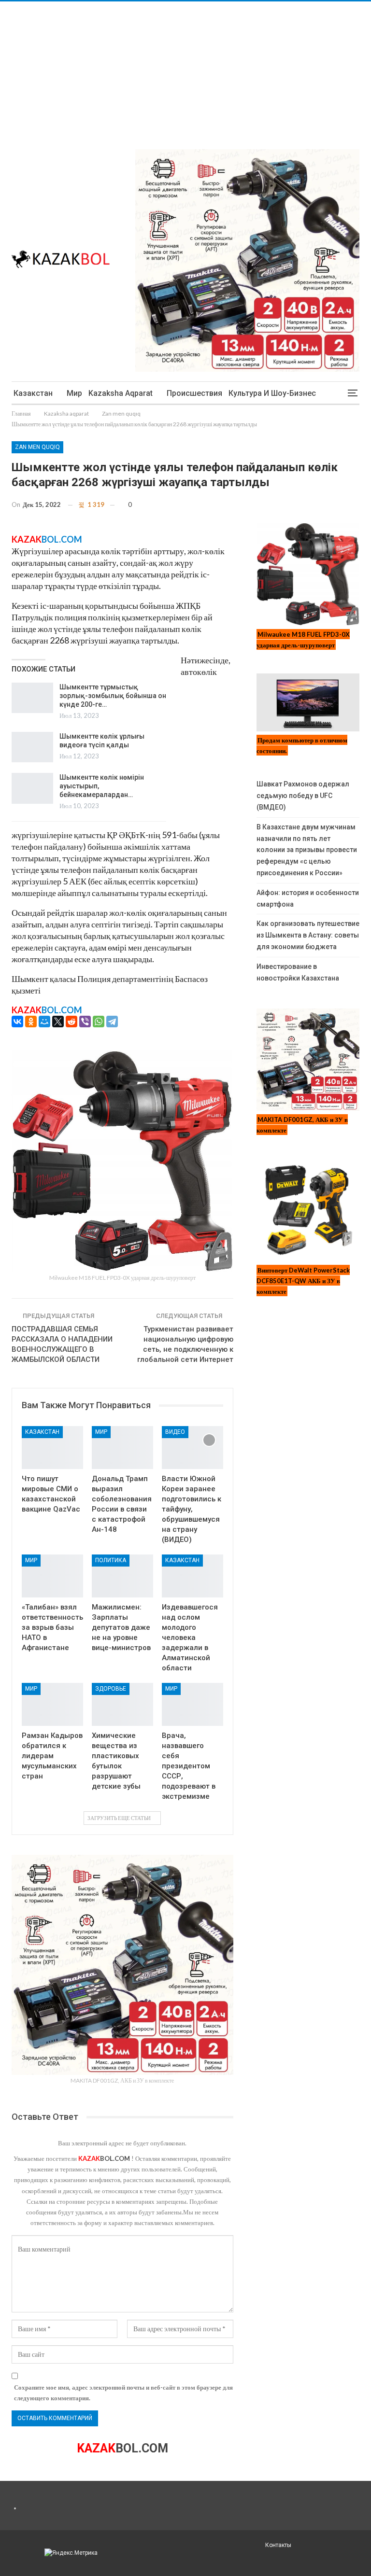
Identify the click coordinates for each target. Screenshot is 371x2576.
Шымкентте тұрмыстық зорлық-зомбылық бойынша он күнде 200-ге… (113, 696)
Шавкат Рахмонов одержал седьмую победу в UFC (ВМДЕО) (303, 796)
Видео (175, 1432)
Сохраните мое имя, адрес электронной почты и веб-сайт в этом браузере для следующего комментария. (123, 2393)
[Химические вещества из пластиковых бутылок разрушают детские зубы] (122, 1704)
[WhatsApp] (99, 1022)
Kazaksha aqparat (121, 393)
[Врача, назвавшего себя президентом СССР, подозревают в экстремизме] (193, 1704)
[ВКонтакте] (17, 1022)
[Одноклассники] (31, 1022)
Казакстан (33, 393)
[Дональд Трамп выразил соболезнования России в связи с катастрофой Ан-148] (122, 1448)
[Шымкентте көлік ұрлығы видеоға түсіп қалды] (32, 747)
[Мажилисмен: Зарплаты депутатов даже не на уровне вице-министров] (122, 1576)
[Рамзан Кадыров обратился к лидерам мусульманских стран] (52, 1704)
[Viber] (85, 1022)
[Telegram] (112, 1022)
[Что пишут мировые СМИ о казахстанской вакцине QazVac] (52, 1448)
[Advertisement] (185, 69)
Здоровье (111, 1689)
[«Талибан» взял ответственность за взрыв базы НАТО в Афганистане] (52, 1576)
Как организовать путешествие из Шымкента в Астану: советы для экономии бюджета (308, 935)
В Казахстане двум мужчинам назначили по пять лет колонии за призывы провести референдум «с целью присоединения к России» (307, 850)
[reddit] (71, 1022)
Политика (111, 1560)
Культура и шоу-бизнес (272, 393)
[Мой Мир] (44, 1022)
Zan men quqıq (37, 447)
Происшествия (194, 393)
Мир (74, 393)
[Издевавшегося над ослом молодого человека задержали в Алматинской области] (193, 1576)
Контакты (278, 2545)
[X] (58, 1022)
